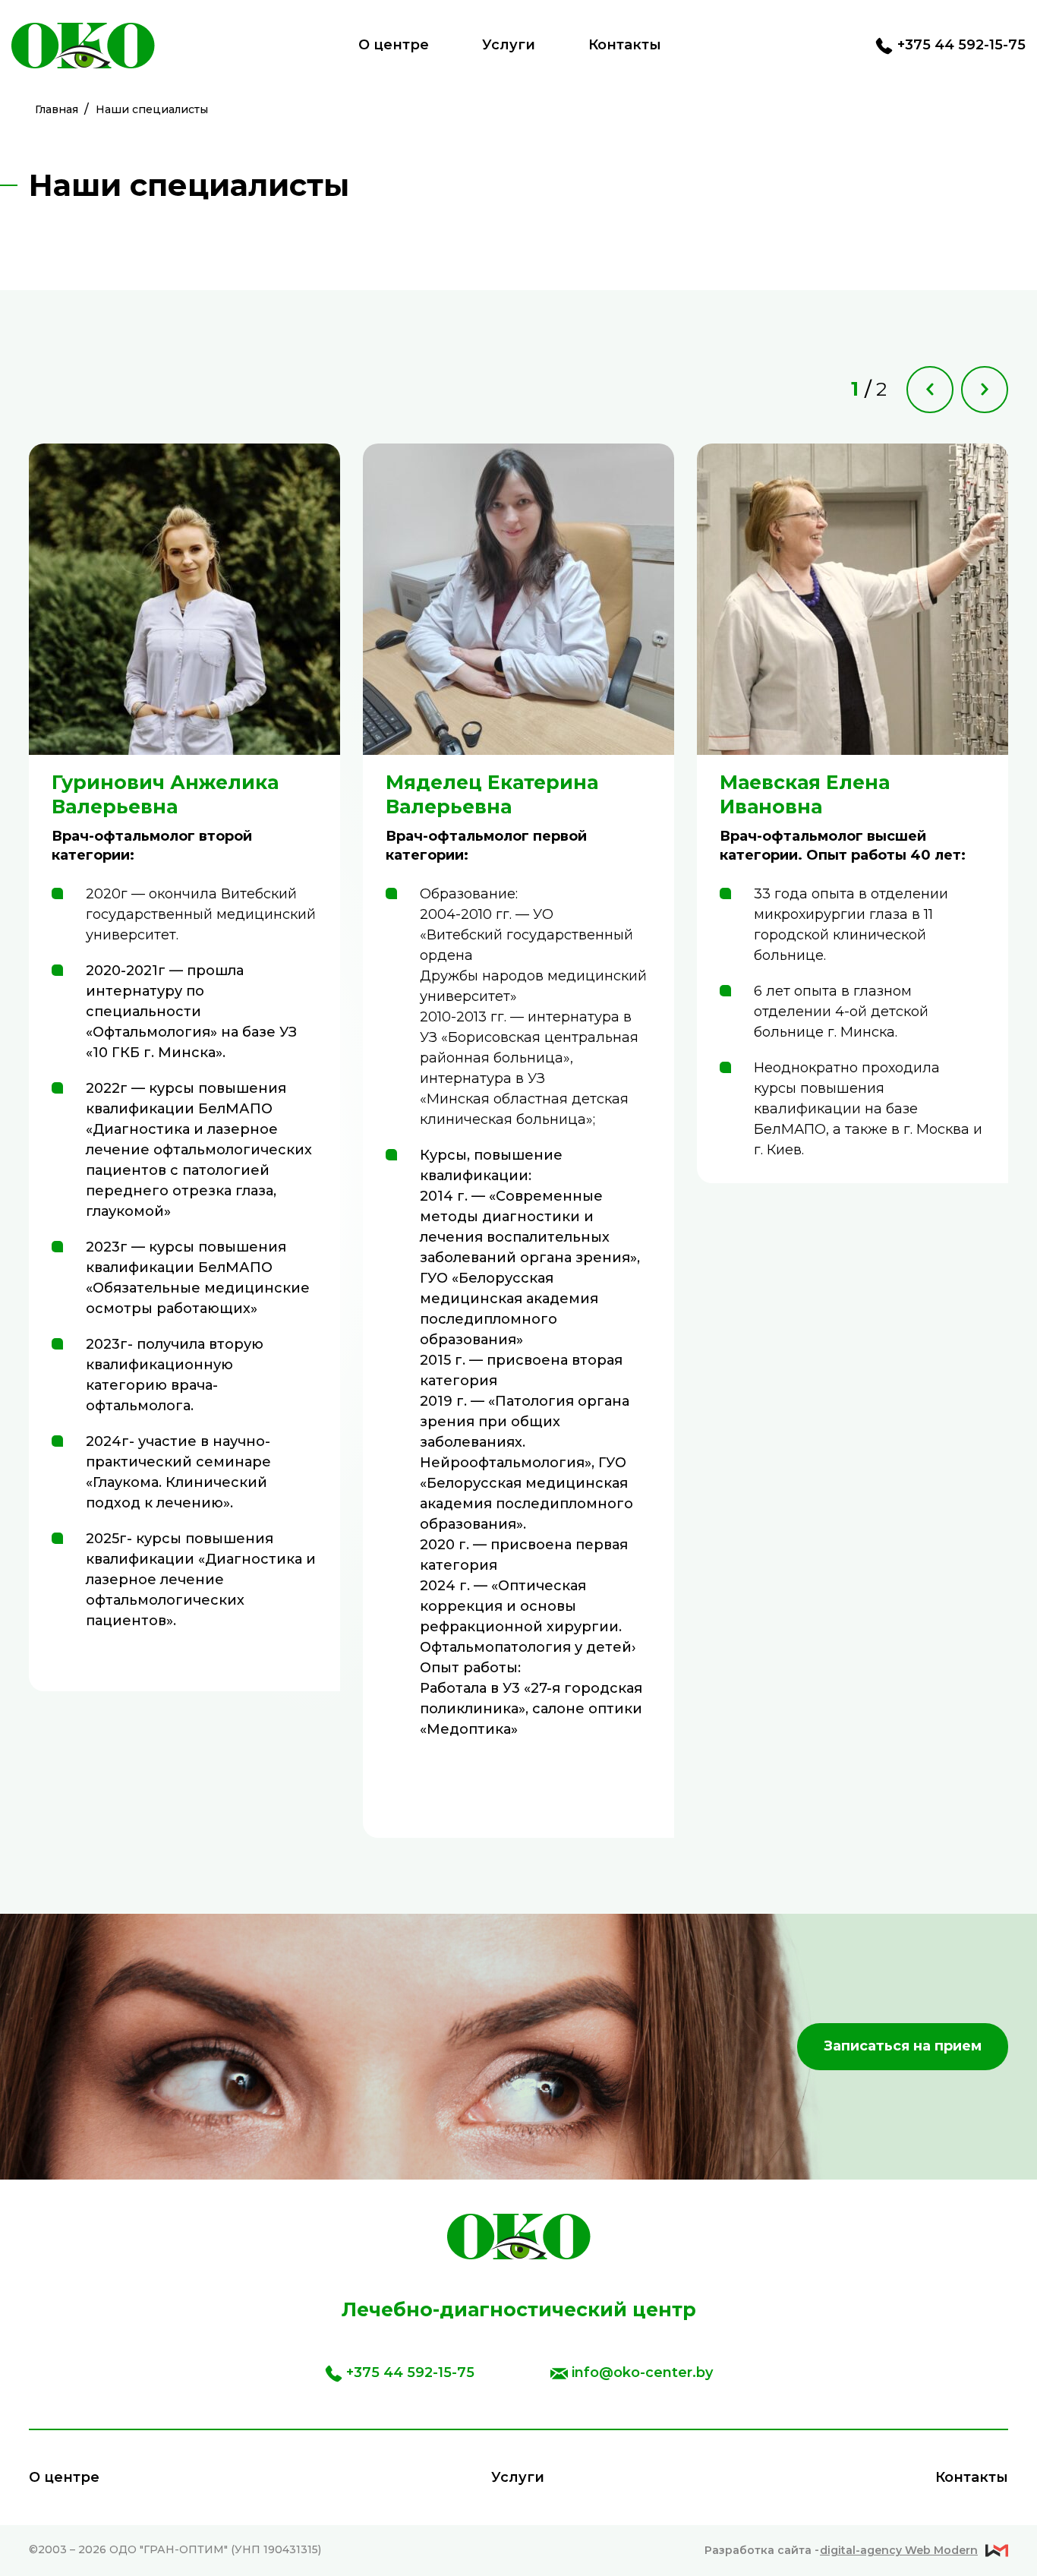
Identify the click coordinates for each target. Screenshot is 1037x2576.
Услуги (509, 45)
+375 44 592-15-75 (961, 45)
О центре (394, 45)
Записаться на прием (903, 2046)
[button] (930, 390)
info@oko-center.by (642, 2372)
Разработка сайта (841, 2550)
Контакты (625, 45)
